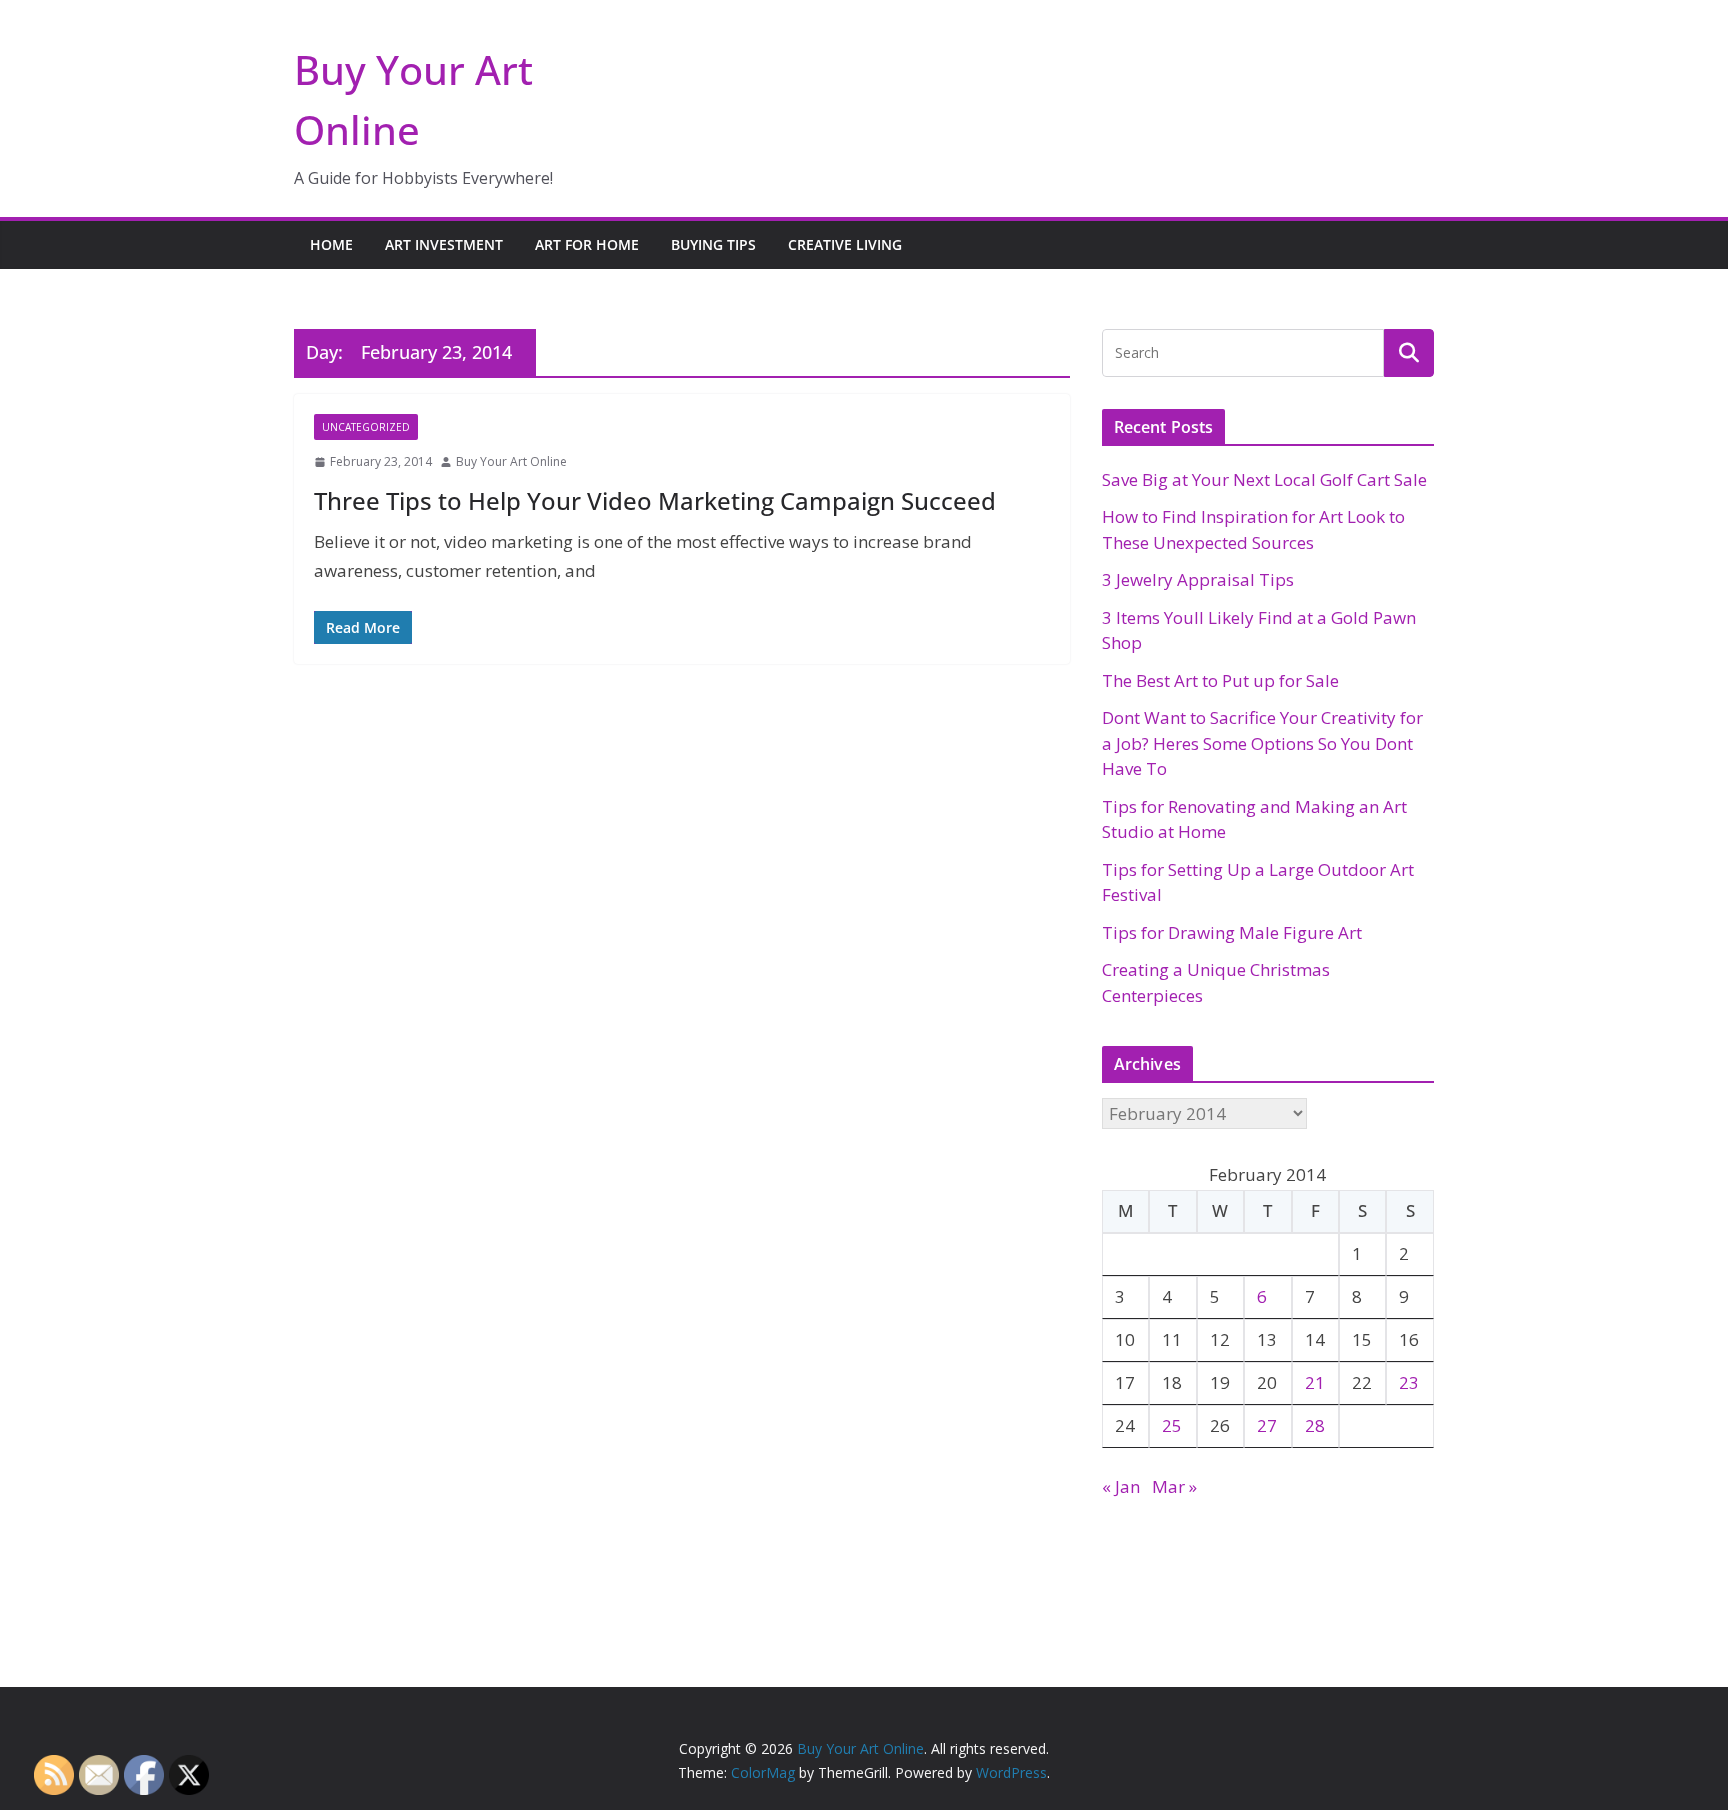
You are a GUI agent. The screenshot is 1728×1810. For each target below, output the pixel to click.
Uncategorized (366, 427)
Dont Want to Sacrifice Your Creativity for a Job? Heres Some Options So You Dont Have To (1262, 743)
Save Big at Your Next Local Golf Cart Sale (1264, 479)
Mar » (1174, 1486)
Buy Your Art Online (511, 461)
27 (1267, 1425)
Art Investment (444, 244)
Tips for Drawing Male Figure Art (1232, 932)
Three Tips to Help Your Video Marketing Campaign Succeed (655, 500)
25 (1172, 1425)
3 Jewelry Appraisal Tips (1198, 579)
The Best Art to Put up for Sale (1220, 680)
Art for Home (587, 244)
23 (1409, 1382)
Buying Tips (713, 244)
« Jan (1121, 1486)
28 (1315, 1425)
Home (331, 244)
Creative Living (845, 244)
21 (1315, 1382)
